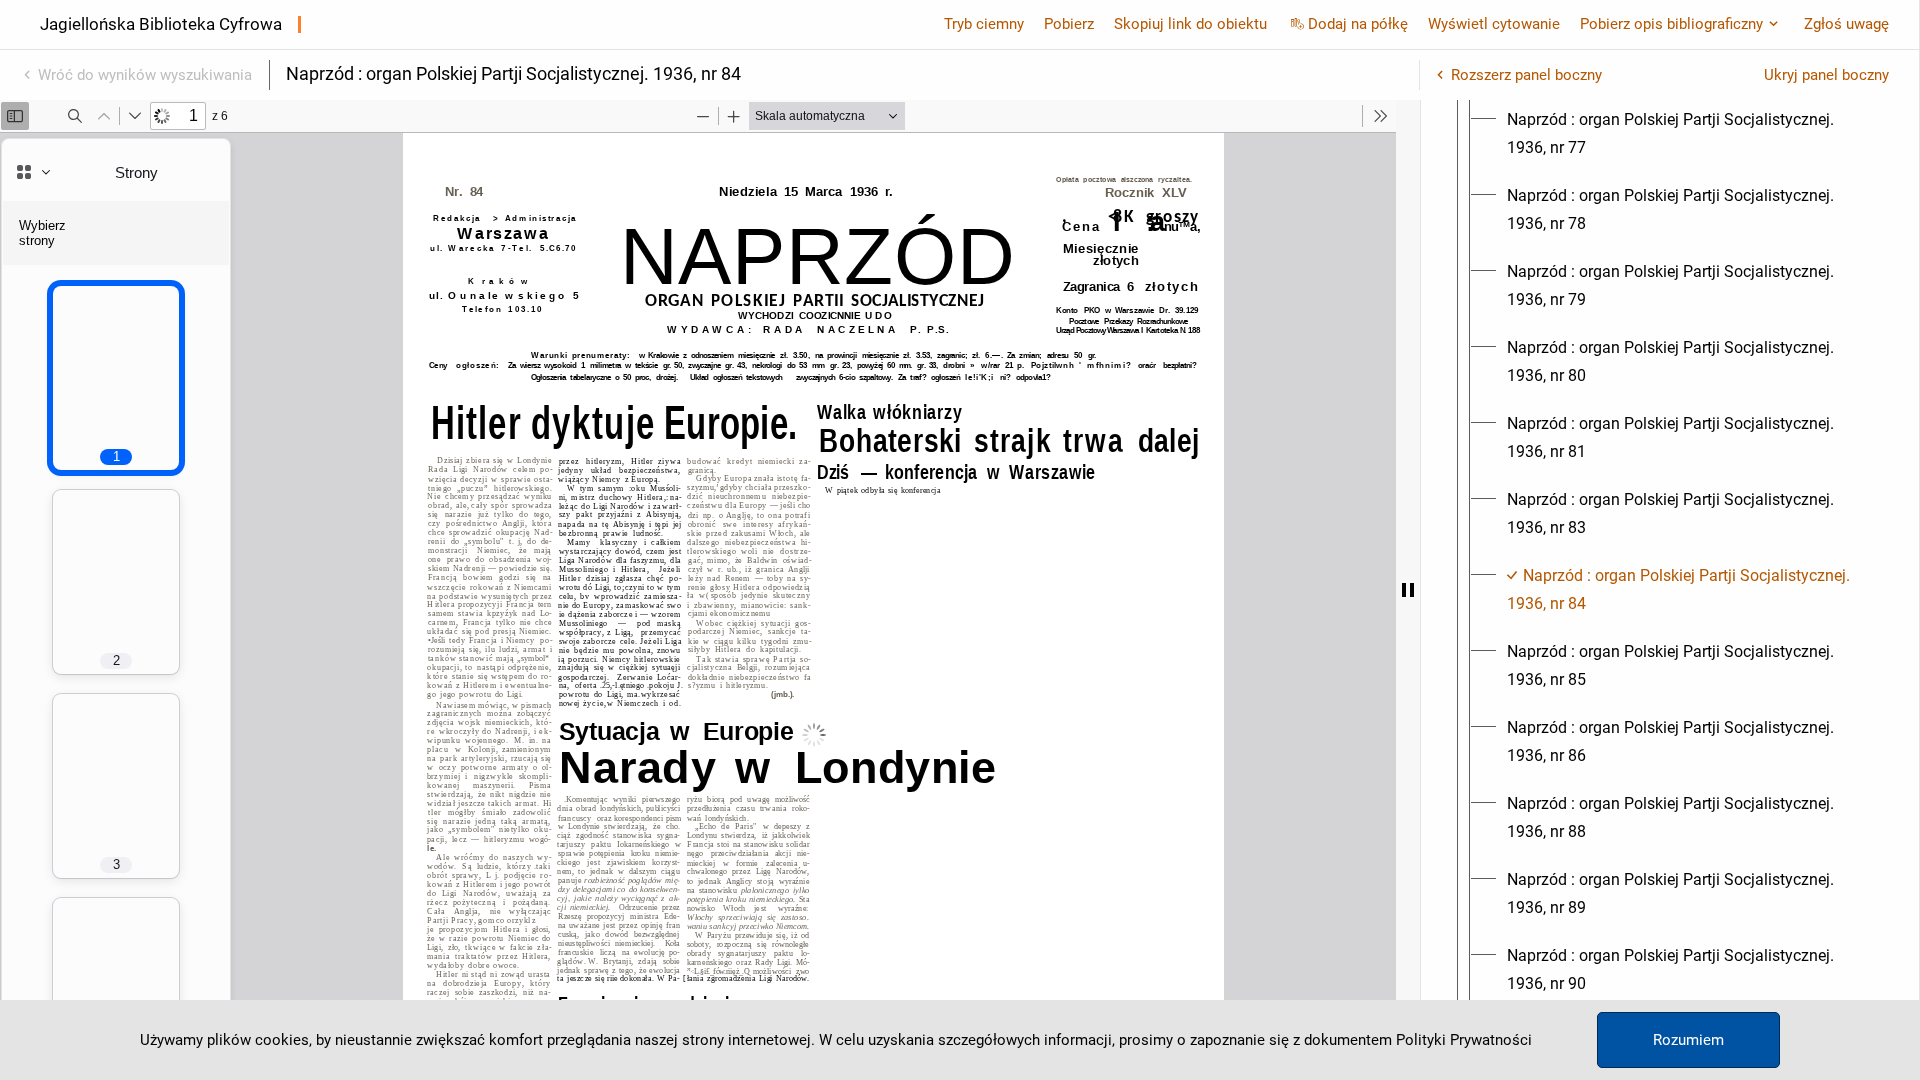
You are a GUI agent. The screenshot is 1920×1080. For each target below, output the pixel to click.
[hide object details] (1408, 590)
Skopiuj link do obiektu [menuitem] (1190, 24)
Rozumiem (1688, 1040)
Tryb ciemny (984, 24)
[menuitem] (1688, 134)
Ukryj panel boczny (1826, 75)
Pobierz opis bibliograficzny (1671, 24)
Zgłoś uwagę (1846, 24)
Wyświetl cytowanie (1494, 24)
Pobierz (1069, 24)
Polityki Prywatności (1464, 1040)
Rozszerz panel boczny (1526, 75)
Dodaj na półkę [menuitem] (1358, 24)
